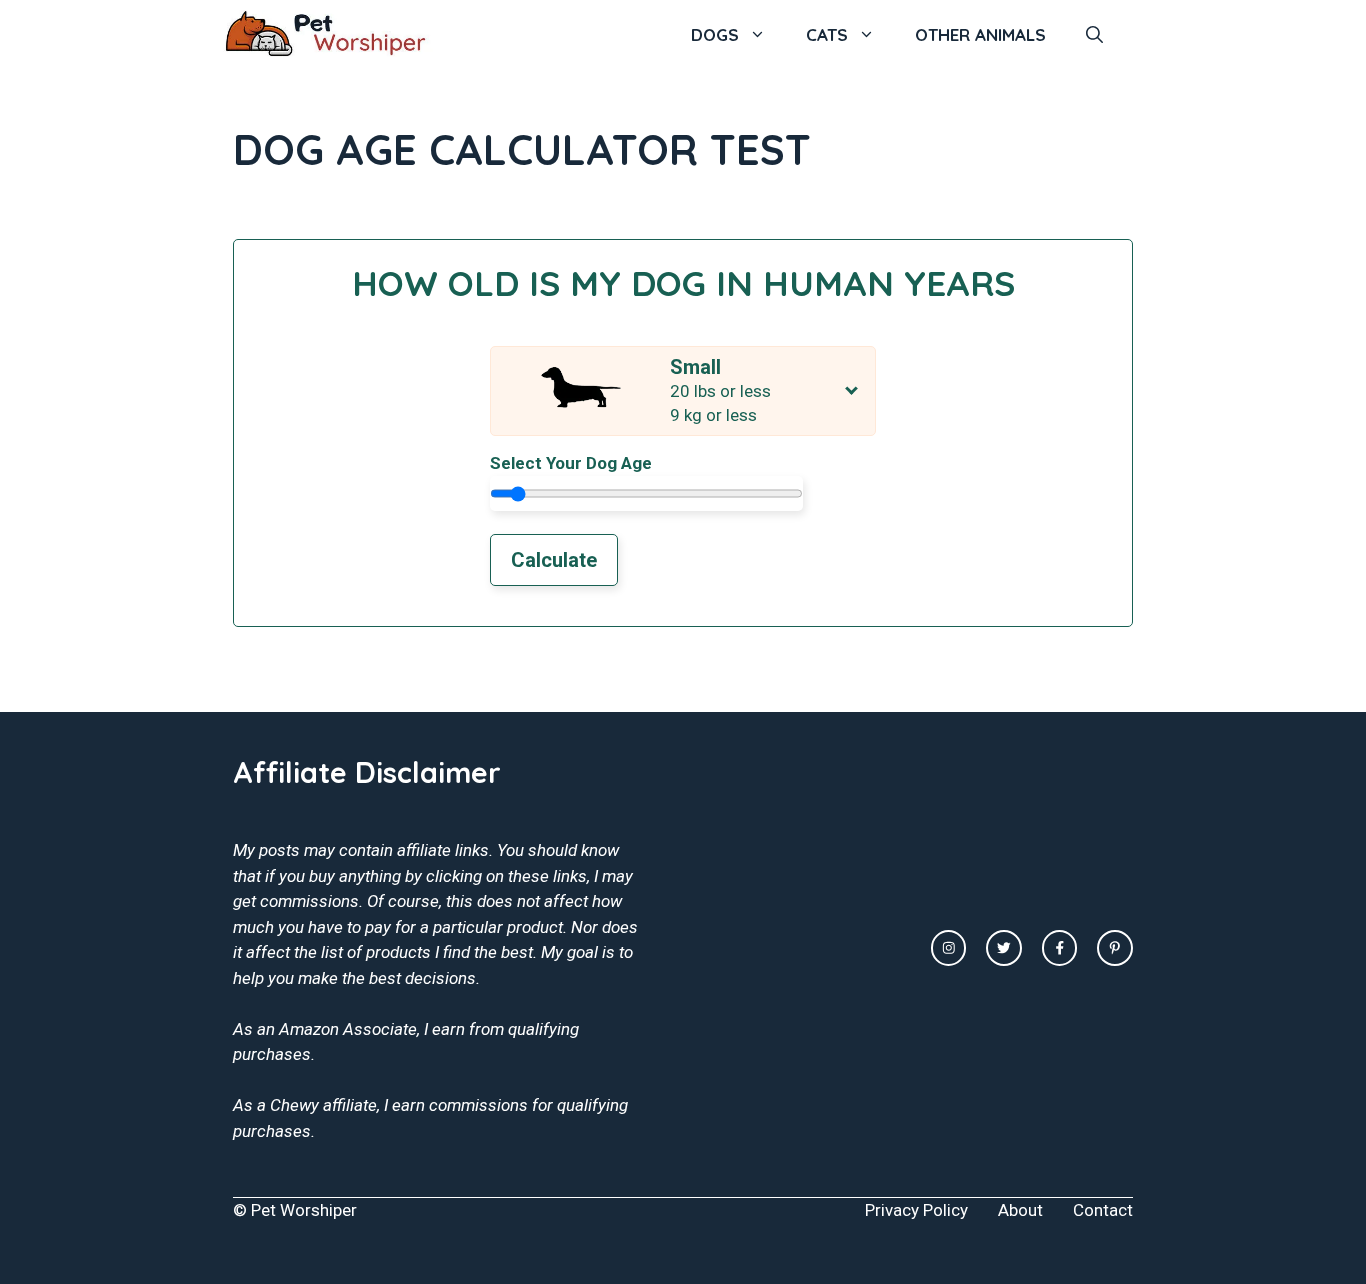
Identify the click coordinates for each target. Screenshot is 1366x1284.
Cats (827, 34)
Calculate (554, 560)
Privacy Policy (916, 1210)
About (1020, 1210)
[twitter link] (1004, 948)
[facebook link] (1060, 948)
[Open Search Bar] (1094, 35)
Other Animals (980, 34)
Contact (1103, 1210)
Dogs (715, 34)
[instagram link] (949, 948)
